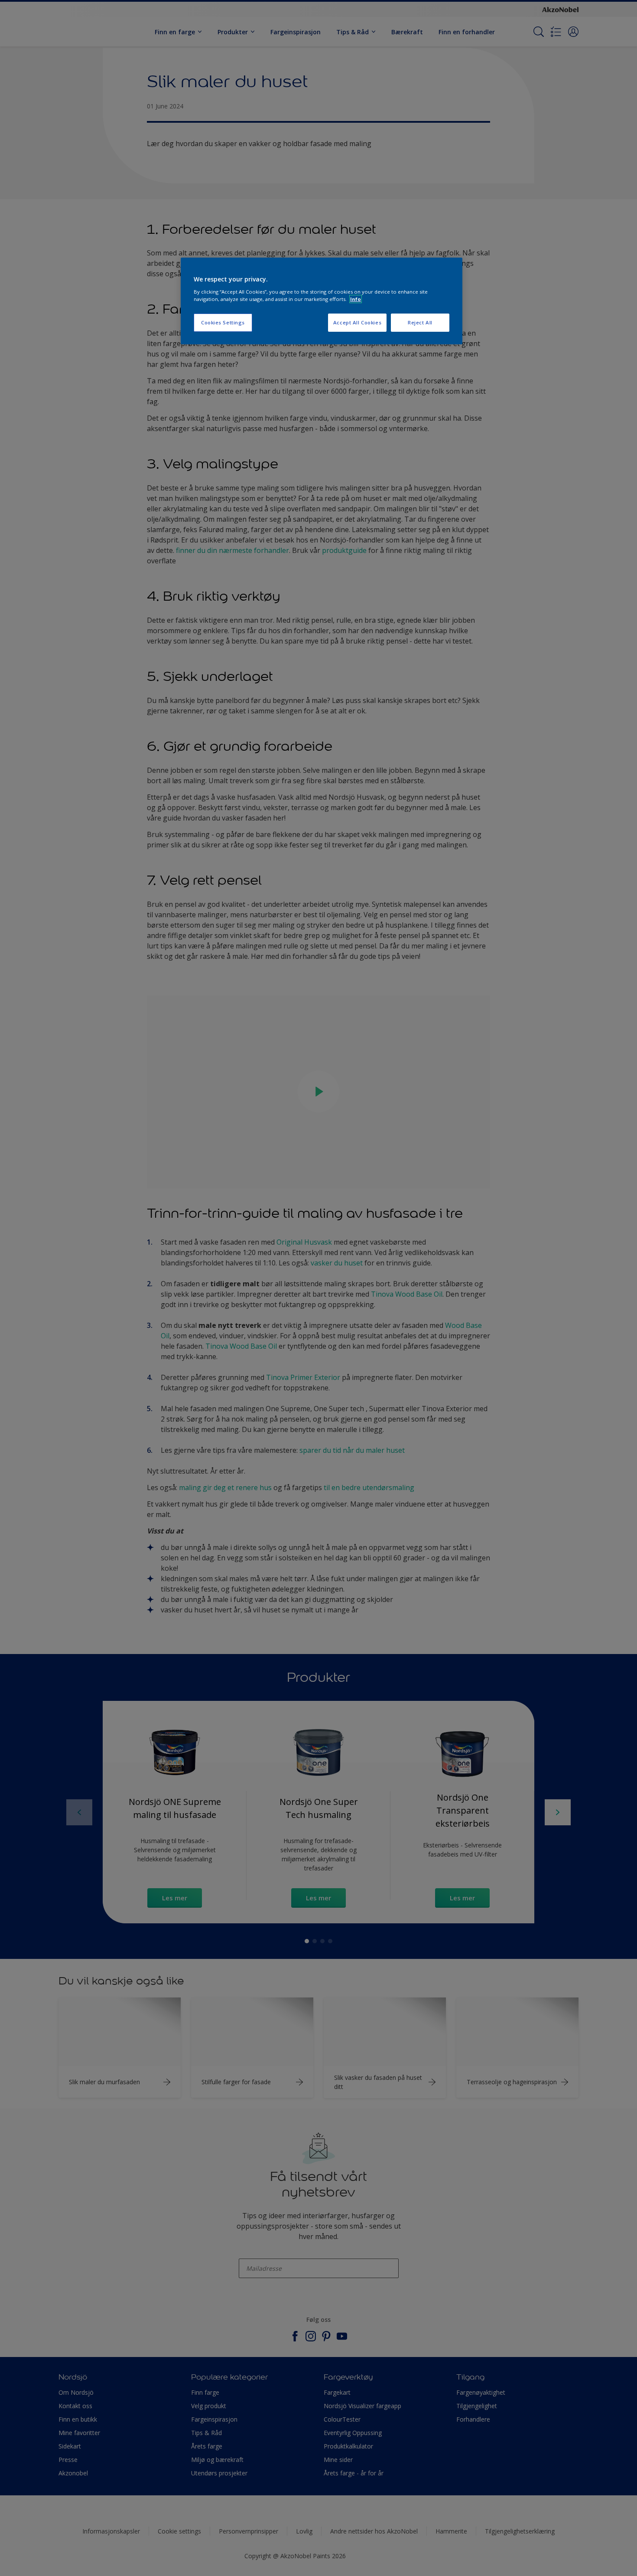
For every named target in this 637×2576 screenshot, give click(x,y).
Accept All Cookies (357, 322)
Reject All (420, 322)
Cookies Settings (223, 322)
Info (356, 299)
